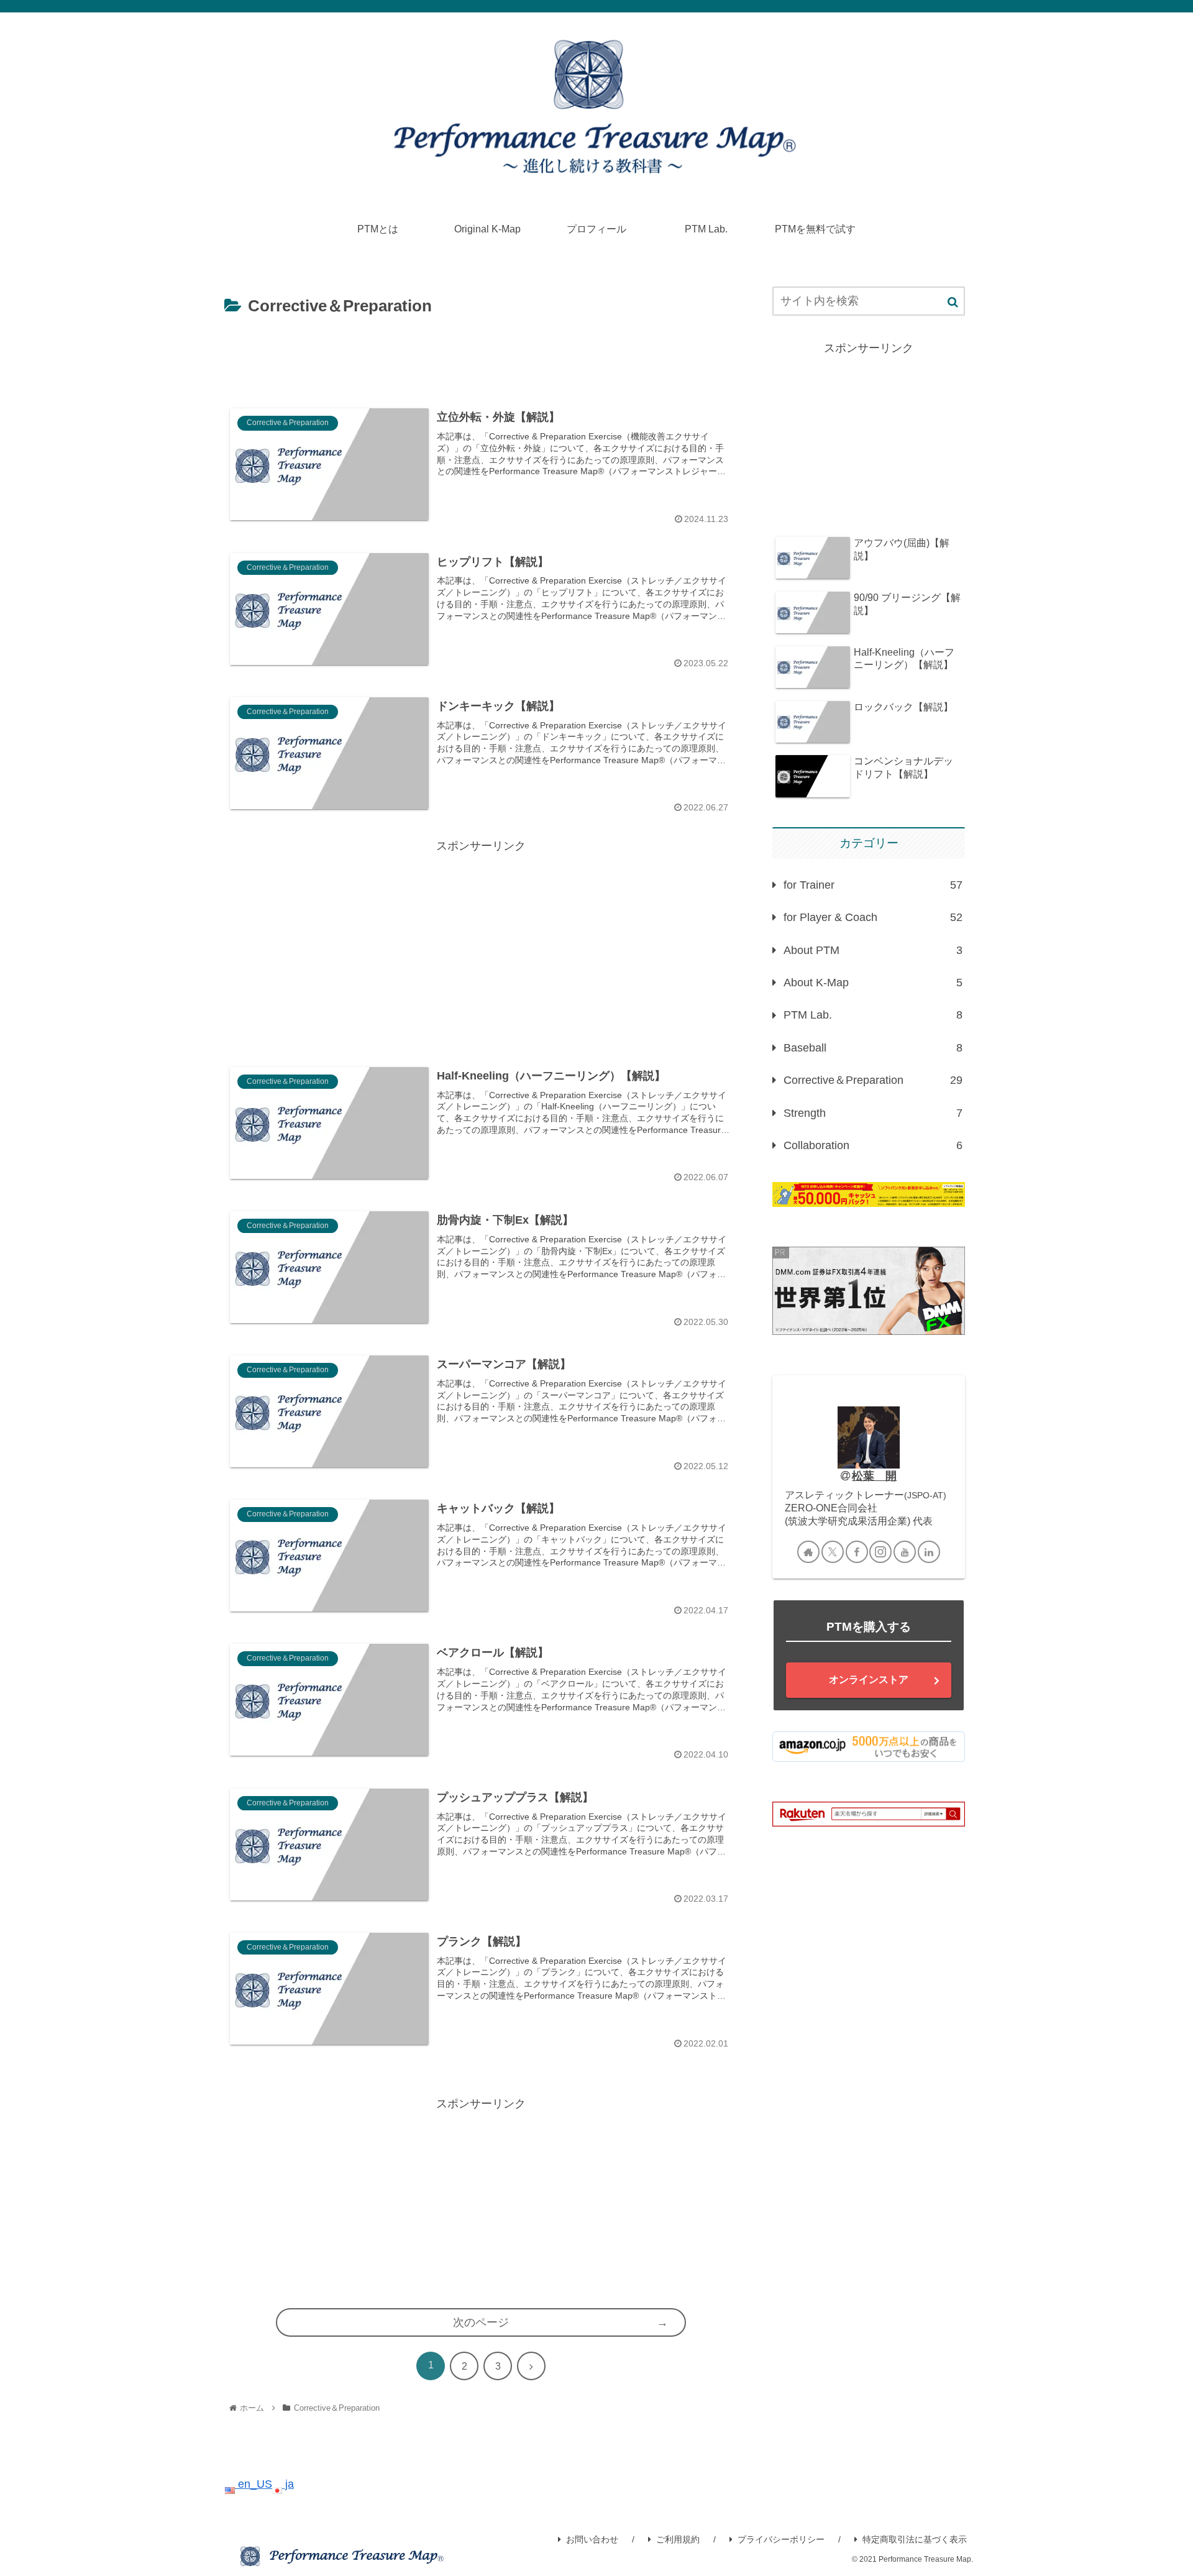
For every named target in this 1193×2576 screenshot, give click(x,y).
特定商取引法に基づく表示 (915, 2539)
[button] (953, 302)
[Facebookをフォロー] (857, 1552)
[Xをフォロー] (833, 1552)
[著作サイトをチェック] (808, 1552)
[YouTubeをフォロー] (905, 1552)
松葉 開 (874, 1476)
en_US (254, 2484)
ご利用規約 (678, 2539)
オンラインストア (869, 1680)
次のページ (481, 2322)
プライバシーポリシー (781, 2539)
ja (288, 2484)
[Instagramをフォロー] (880, 1552)
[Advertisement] (481, 355)
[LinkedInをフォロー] (929, 1552)
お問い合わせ (592, 2539)
